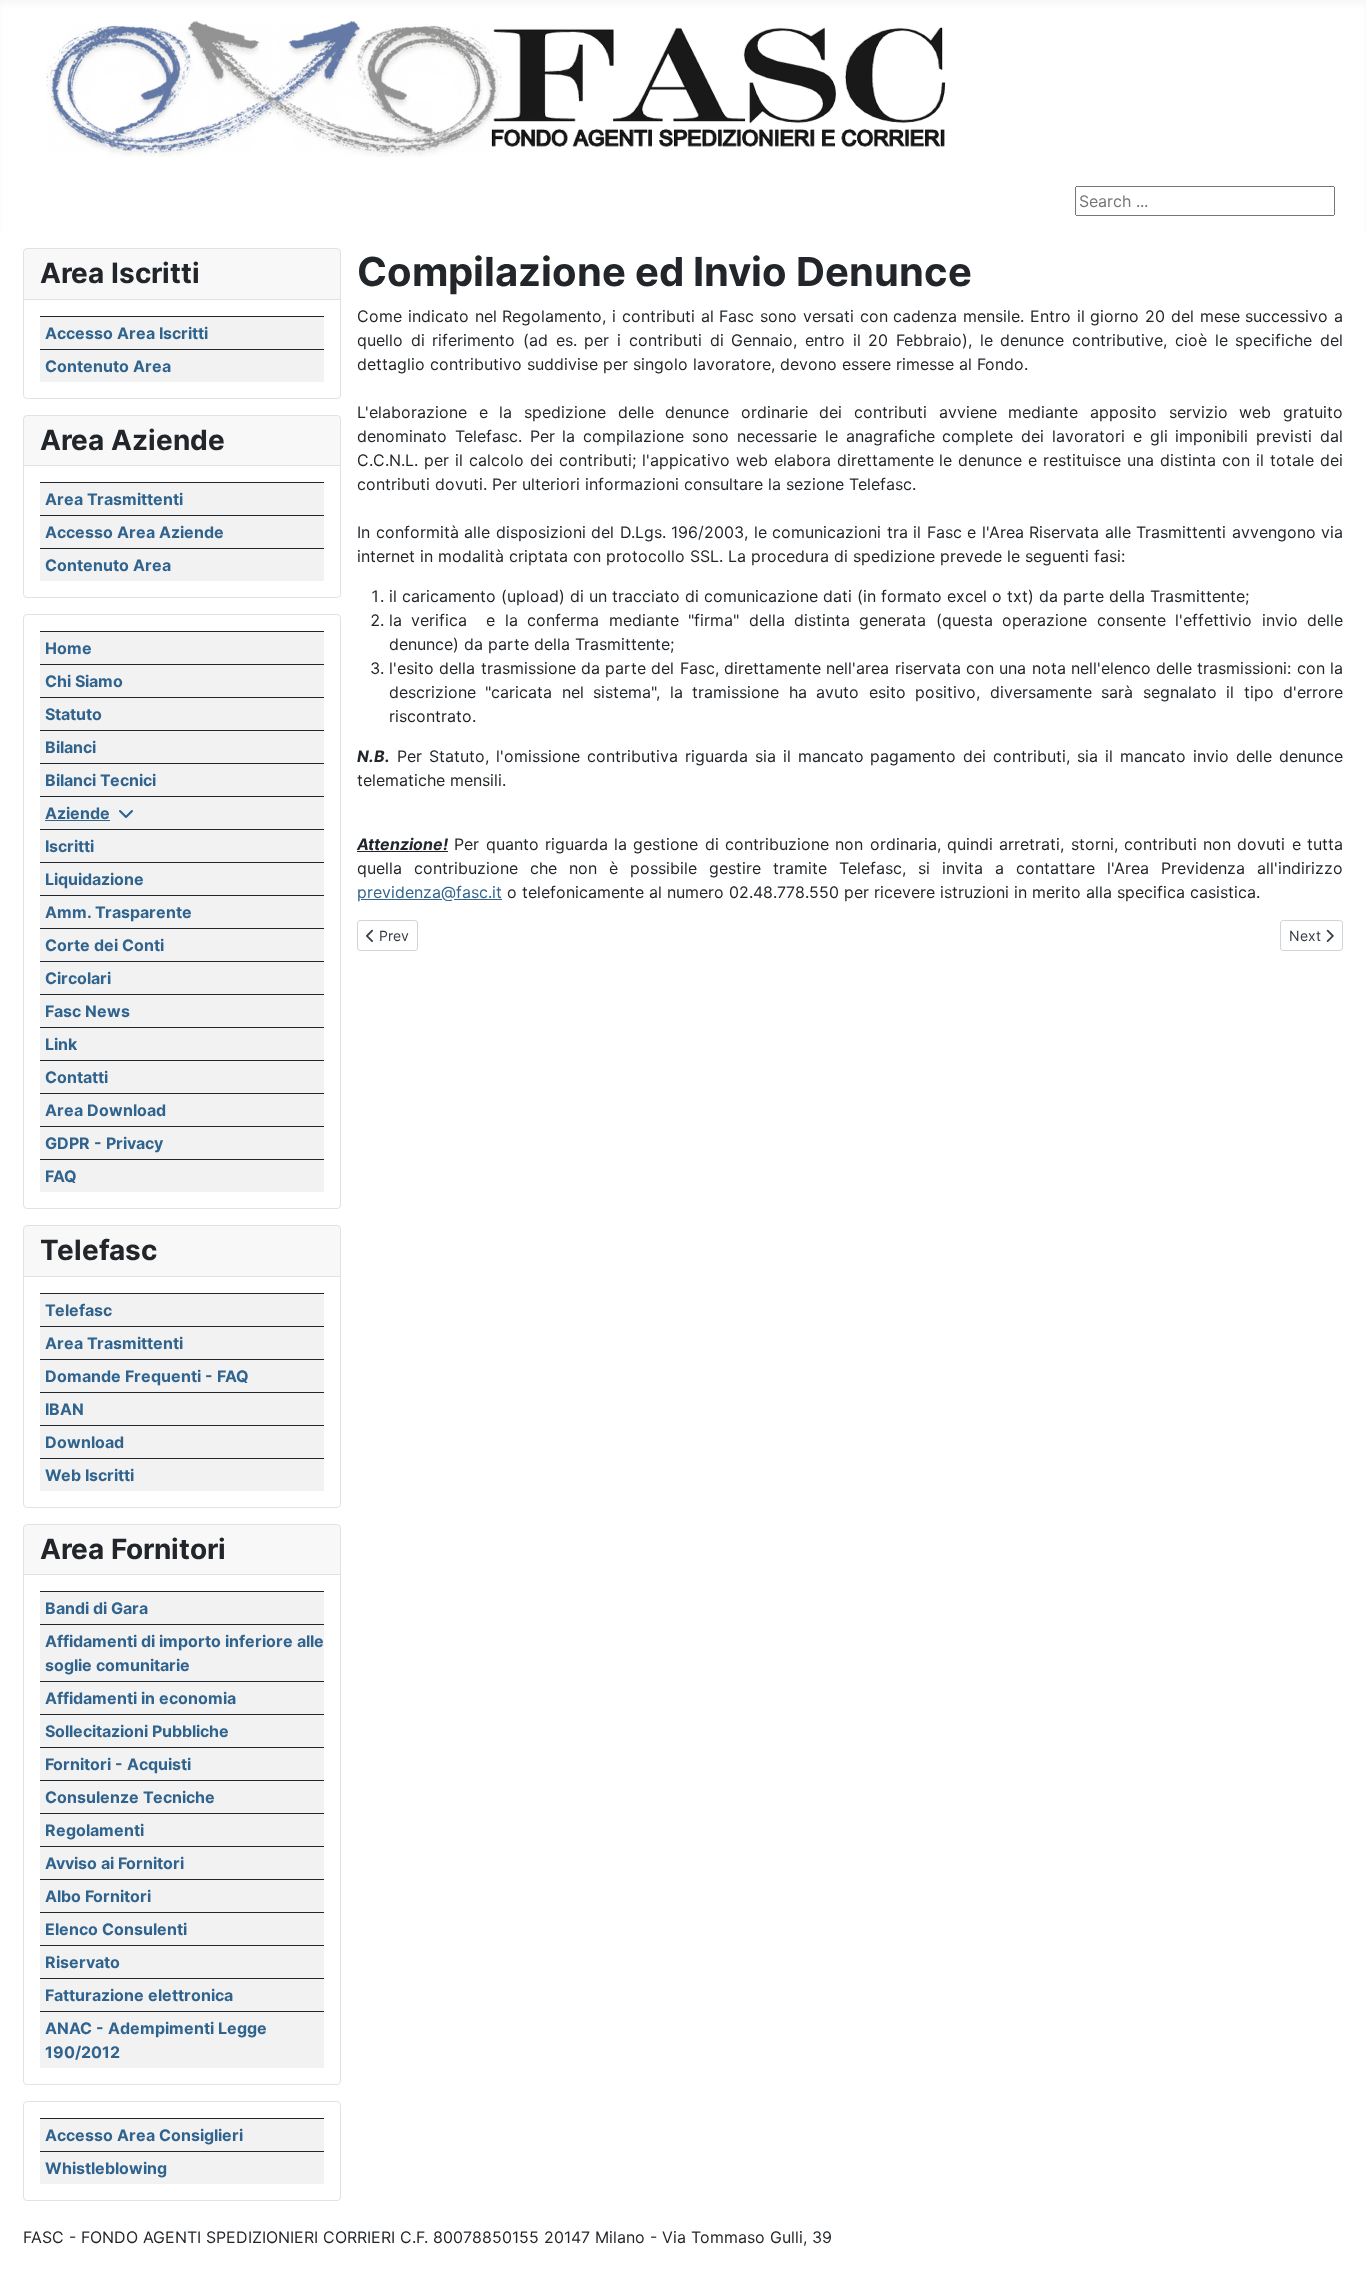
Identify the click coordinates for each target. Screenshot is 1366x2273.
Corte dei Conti (104, 945)
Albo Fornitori (98, 1896)
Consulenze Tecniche (130, 1797)
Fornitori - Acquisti (118, 1764)
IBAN (64, 1409)
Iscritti (69, 846)
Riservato (82, 1962)
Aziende (77, 813)
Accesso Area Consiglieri (144, 2135)
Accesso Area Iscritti (126, 333)
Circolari (78, 978)
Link (61, 1044)
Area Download (105, 1110)
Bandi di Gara (96, 1608)
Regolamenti (94, 1830)
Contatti (76, 1077)
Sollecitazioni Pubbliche (137, 1731)
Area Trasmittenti (114, 499)
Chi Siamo (84, 681)
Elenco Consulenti (116, 1929)
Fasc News (87, 1011)
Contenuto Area (108, 366)
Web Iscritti (89, 1475)
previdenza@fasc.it (429, 892)
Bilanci (70, 747)
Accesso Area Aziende (134, 532)
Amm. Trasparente (118, 912)
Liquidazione (94, 879)
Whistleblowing (106, 2168)
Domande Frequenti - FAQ (147, 1376)
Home (68, 648)
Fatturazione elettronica (139, 1995)
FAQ (61, 1176)
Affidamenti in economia (140, 1698)
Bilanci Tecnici (100, 780)
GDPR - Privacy (104, 1143)
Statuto (73, 714)
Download (84, 1442)
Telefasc (78, 1310)
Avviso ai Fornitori (114, 1863)
